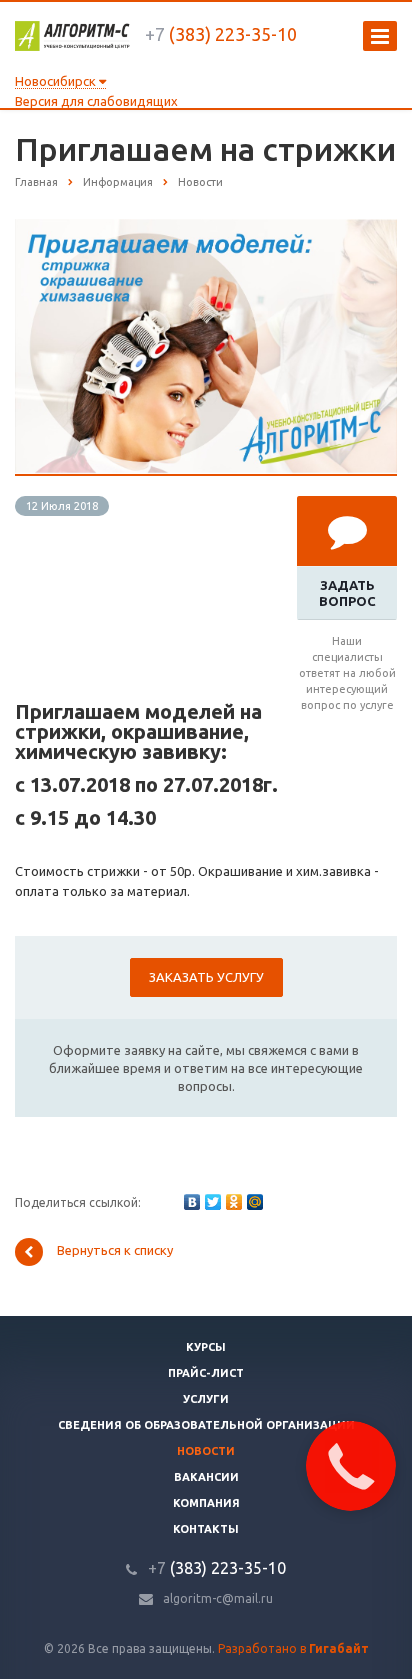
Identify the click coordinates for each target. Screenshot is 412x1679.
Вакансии (206, 1477)
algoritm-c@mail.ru (218, 1598)
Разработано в (293, 1648)
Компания (206, 1503)
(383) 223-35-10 (221, 34)
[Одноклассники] (234, 1202)
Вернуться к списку (115, 1250)
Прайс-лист (206, 1373)
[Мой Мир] (255, 1202)
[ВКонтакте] (192, 1202)
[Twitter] (213, 1202)
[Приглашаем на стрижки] (206, 229)
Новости (206, 1451)
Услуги (206, 1399)
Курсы (206, 1347)
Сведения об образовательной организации (206, 1425)
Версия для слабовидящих (96, 101)
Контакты (206, 1529)
